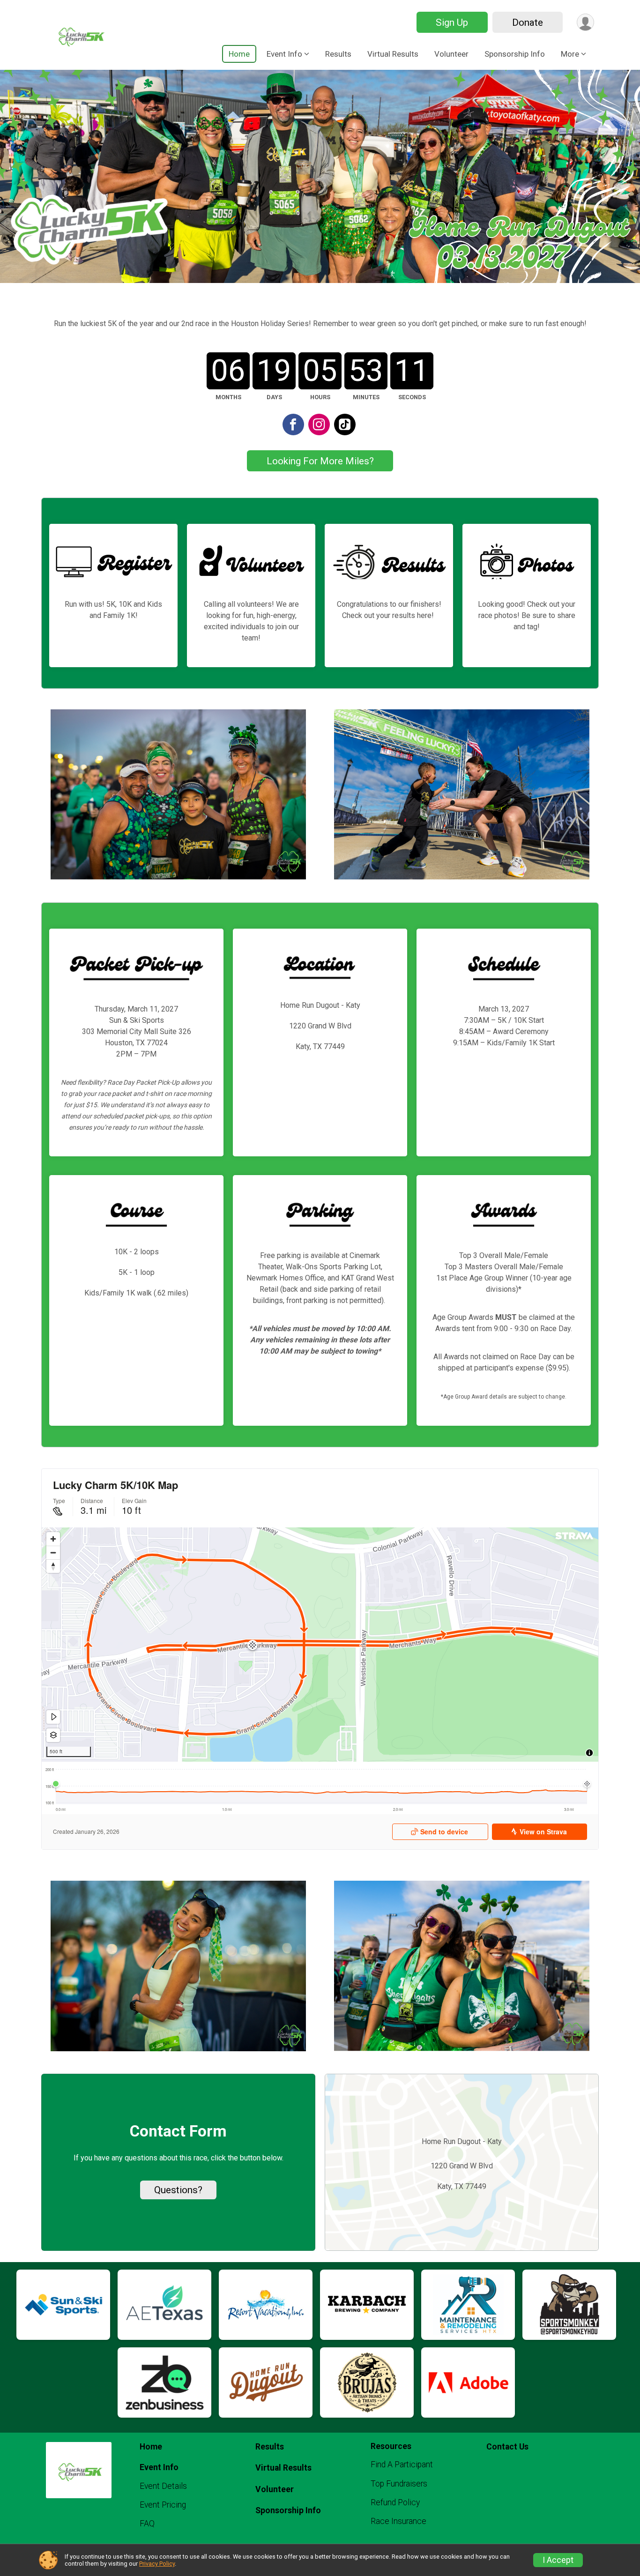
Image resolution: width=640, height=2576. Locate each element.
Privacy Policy (157, 2564)
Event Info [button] (284, 54)
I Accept (558, 2560)
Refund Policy (395, 2502)
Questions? (178, 2190)
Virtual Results (393, 54)
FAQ (147, 2524)
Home (239, 54)
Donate (528, 22)
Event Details (163, 2486)
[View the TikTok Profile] (345, 424)
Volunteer (451, 54)
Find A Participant (402, 2464)
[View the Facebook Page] (293, 424)
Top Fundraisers (399, 2484)
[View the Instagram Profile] (319, 424)
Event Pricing (163, 2505)
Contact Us (507, 2447)
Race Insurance (398, 2521)
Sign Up (452, 22)
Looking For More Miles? (320, 461)
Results (338, 54)
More (570, 54)
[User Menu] (585, 22)
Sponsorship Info (515, 54)
